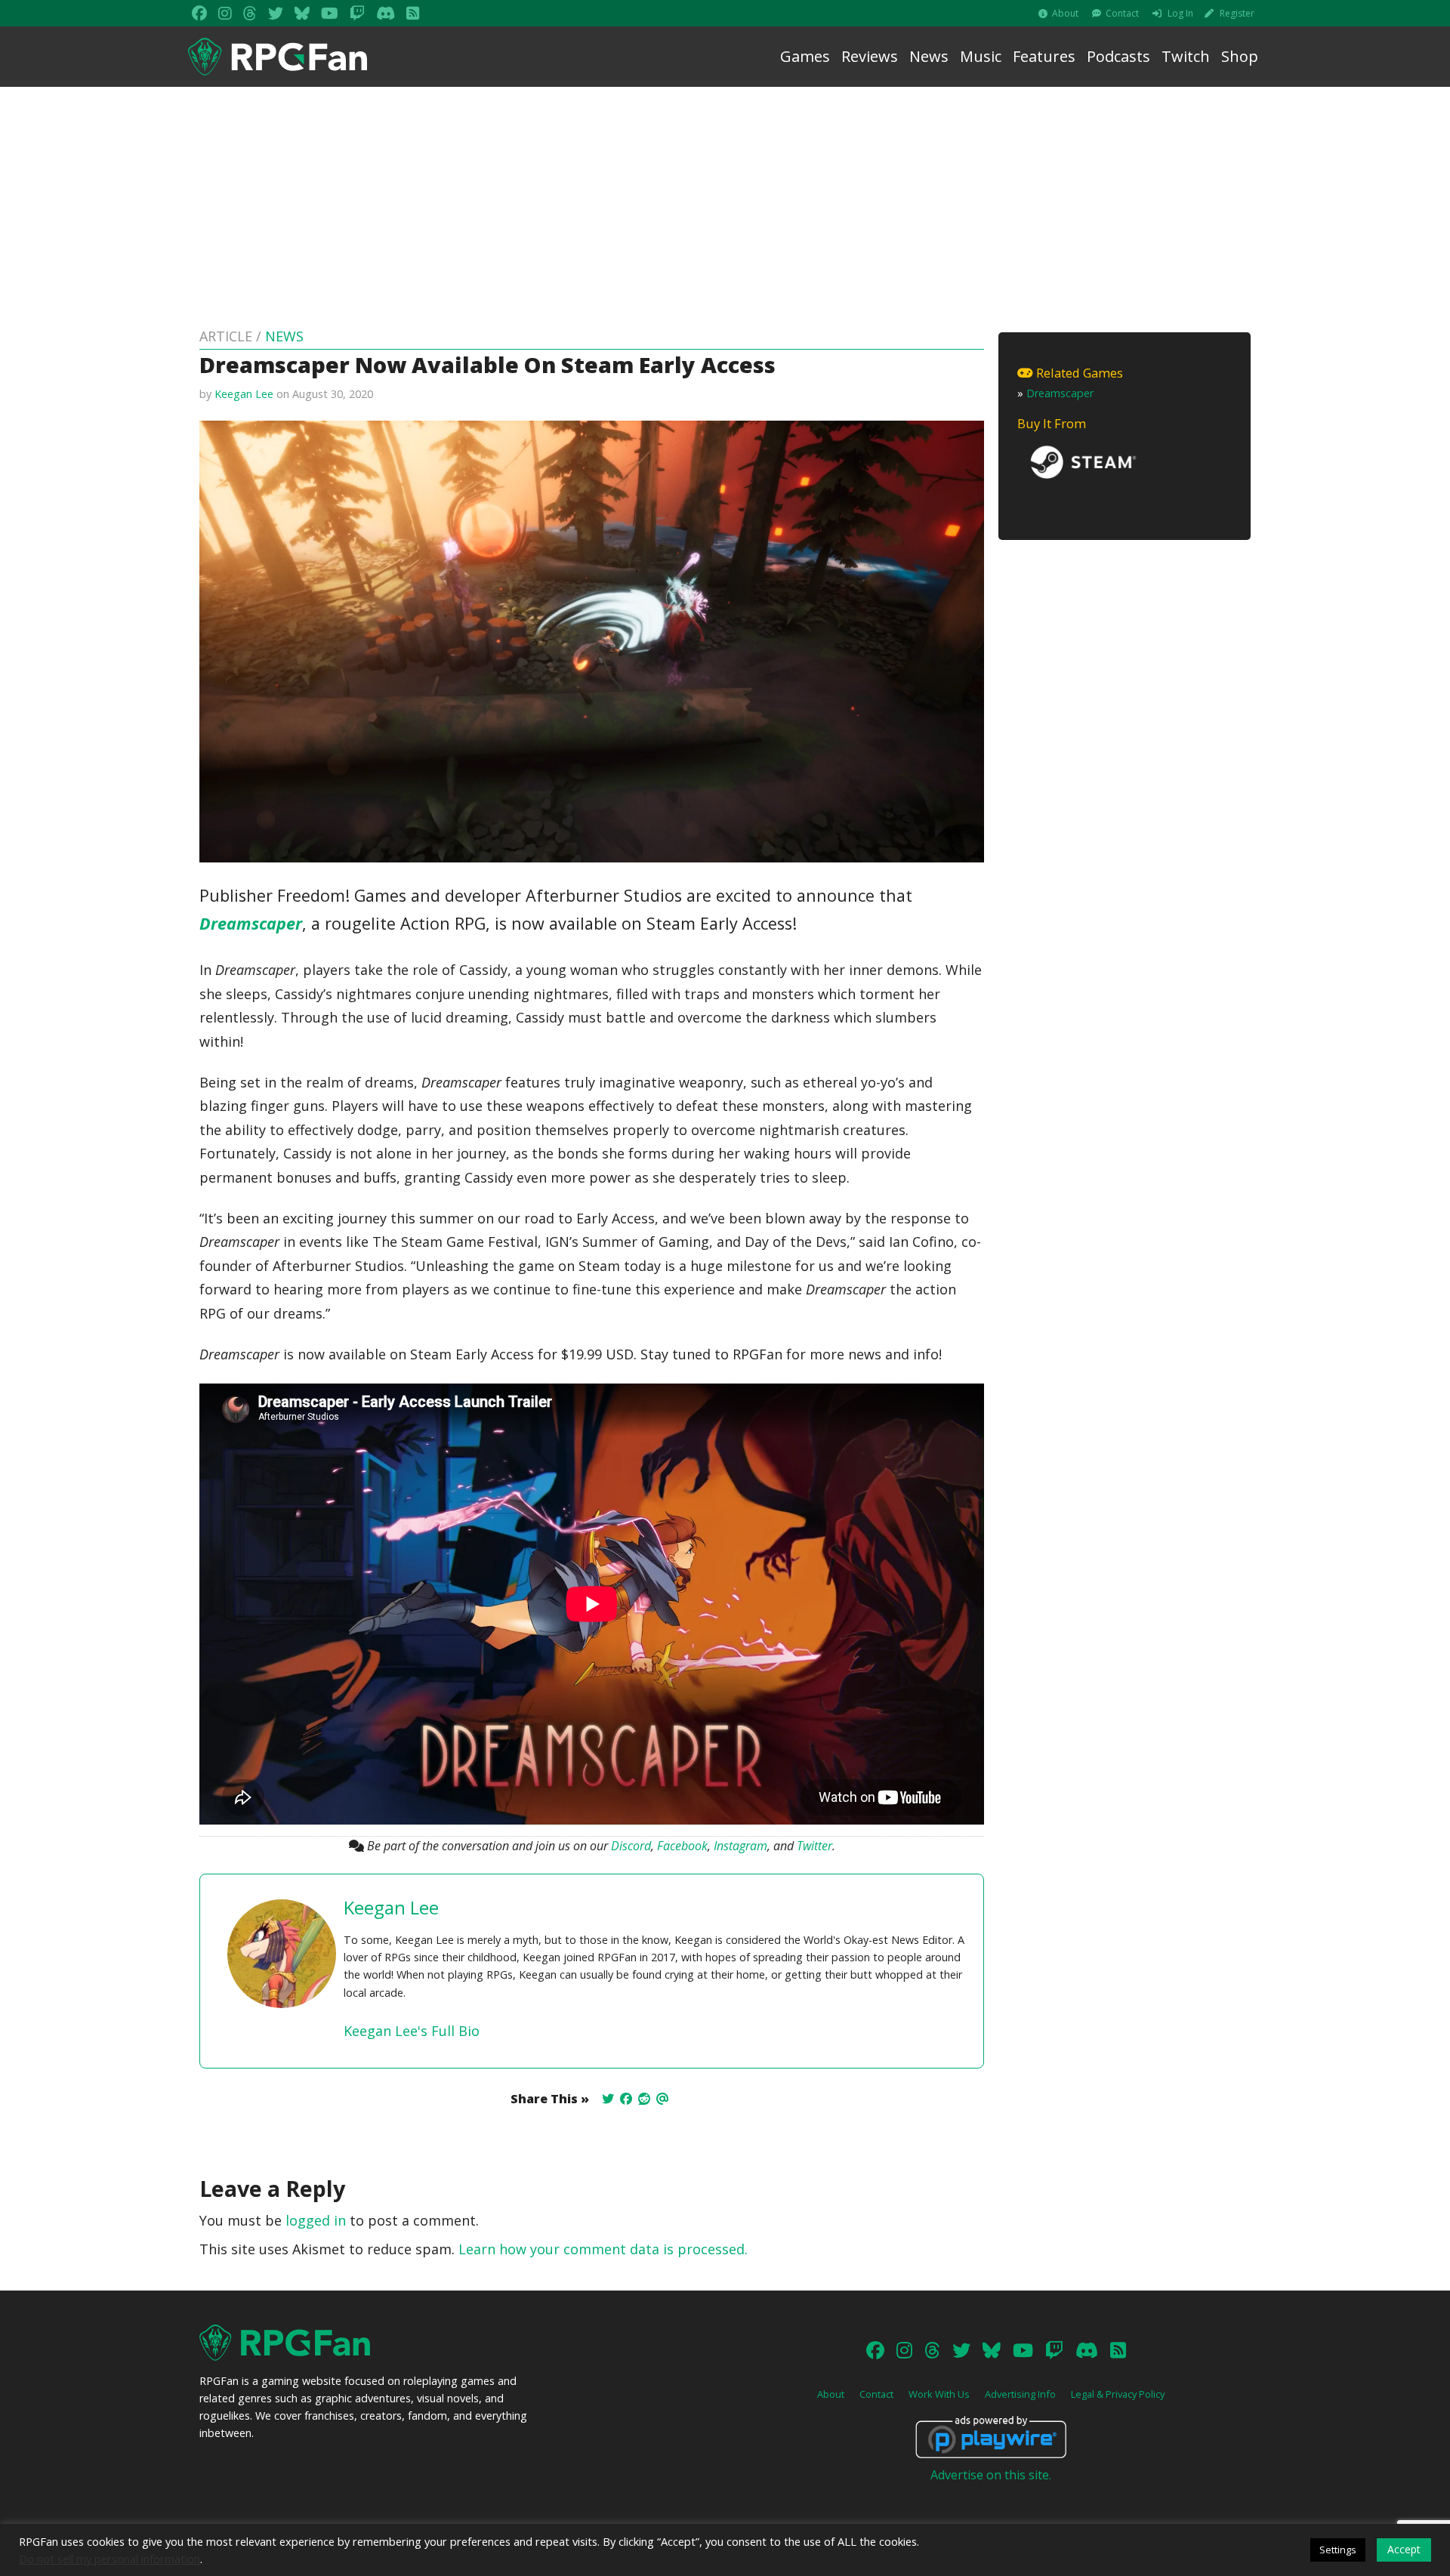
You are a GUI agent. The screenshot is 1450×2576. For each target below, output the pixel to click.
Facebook (682, 1846)
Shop (1240, 56)
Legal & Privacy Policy (1118, 2394)
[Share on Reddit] (644, 2099)
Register (1237, 13)
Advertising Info (1020, 2394)
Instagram (740, 1846)
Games (805, 56)
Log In (1180, 13)
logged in (316, 2220)
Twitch (1186, 56)
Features (1044, 56)
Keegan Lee (244, 394)
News (929, 56)
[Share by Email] (662, 2099)
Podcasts (1118, 56)
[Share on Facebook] (626, 2099)
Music (981, 56)
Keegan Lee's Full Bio (412, 2031)
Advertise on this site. (991, 2475)
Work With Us (939, 2394)
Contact (1122, 13)
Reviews (870, 56)
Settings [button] (1338, 2550)
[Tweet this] (608, 2099)
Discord (631, 1846)
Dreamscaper (251, 923)
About (1065, 13)
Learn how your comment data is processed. (603, 2249)
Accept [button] (1404, 2549)
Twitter (814, 1846)
